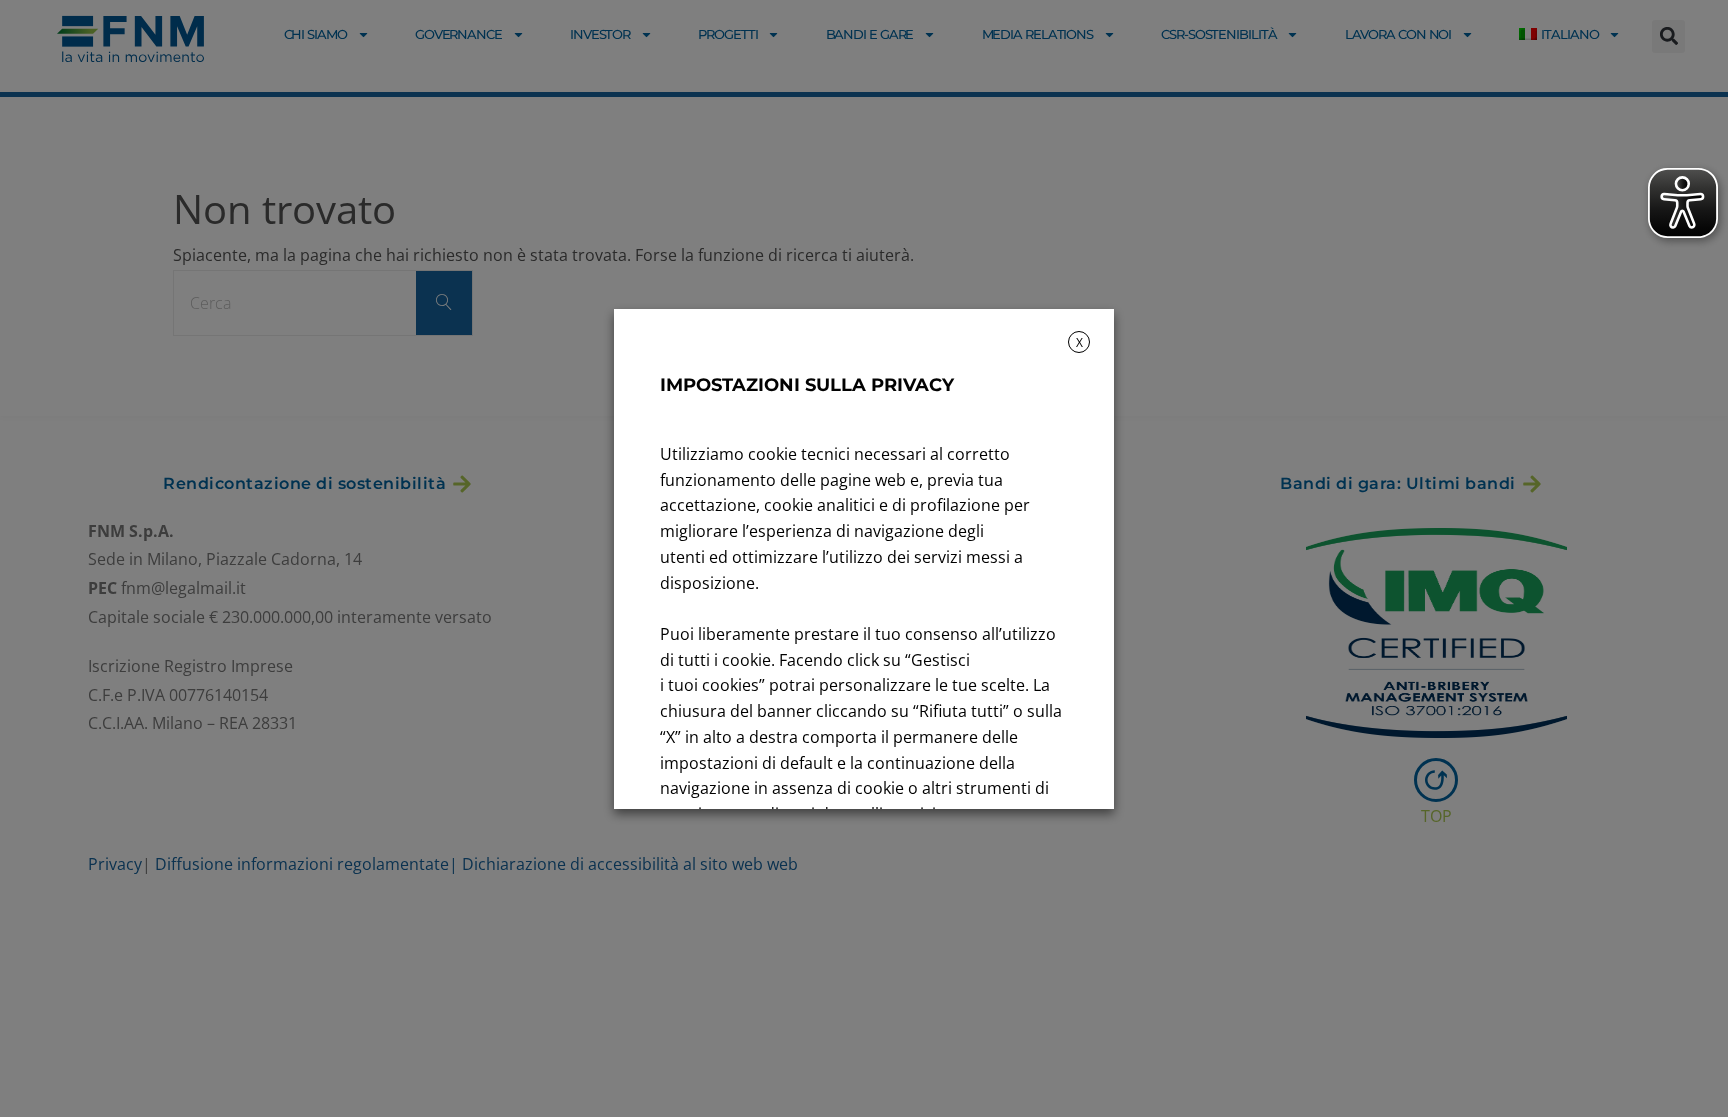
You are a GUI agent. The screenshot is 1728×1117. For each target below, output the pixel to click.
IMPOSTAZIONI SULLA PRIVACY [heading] (807, 385)
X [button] (1079, 342)
